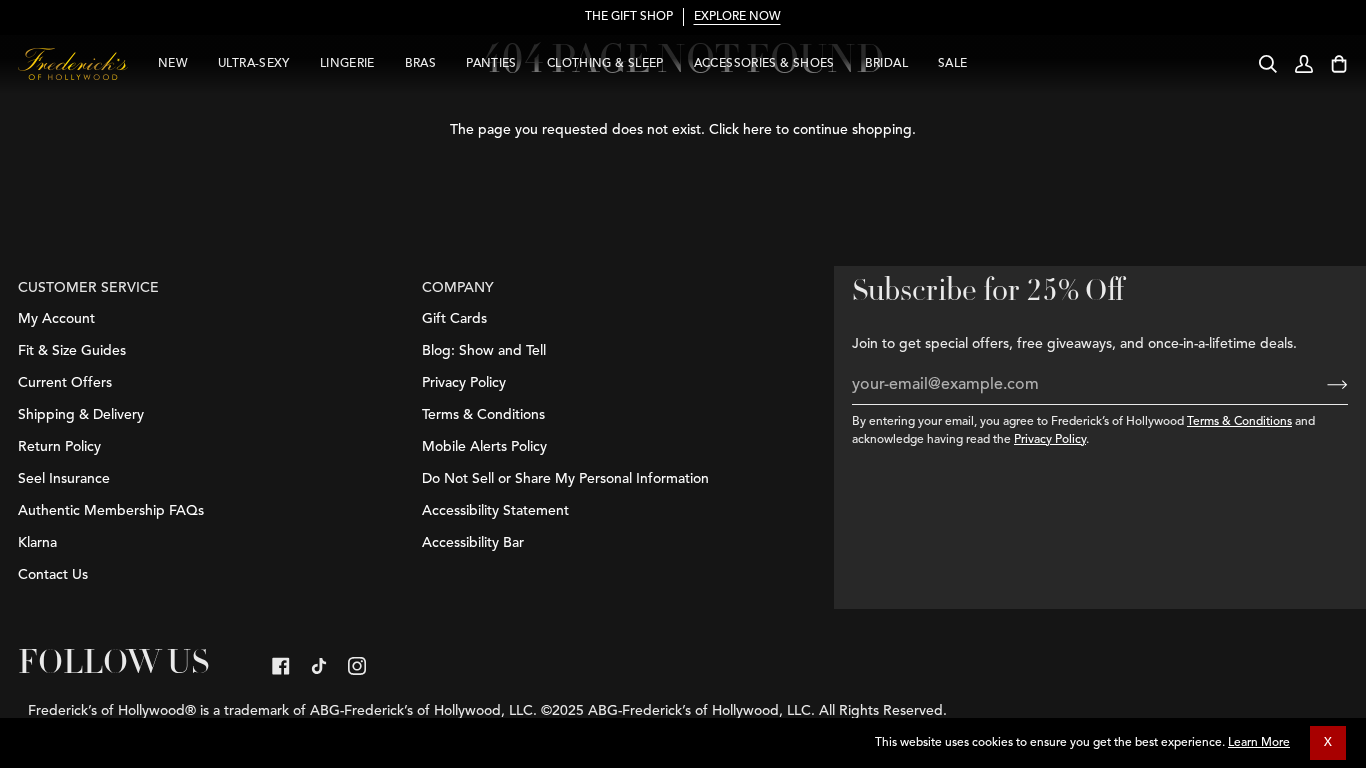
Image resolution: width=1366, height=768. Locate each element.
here (757, 130)
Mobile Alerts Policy (484, 447)
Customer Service (88, 288)
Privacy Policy (1050, 440)
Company (458, 288)
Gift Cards (454, 319)
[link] (281, 666)
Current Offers (65, 383)
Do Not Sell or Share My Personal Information (565, 479)
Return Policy (59, 447)
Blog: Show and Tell (484, 351)
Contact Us (53, 575)
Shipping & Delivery (81, 415)
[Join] (1321, 385)
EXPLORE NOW (737, 17)
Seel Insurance (64, 479)
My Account (56, 319)
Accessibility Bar (473, 543)
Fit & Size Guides (72, 351)
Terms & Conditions (1239, 422)
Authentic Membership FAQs (111, 511)
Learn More (1259, 743)
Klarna (37, 543)
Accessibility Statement (495, 511)
